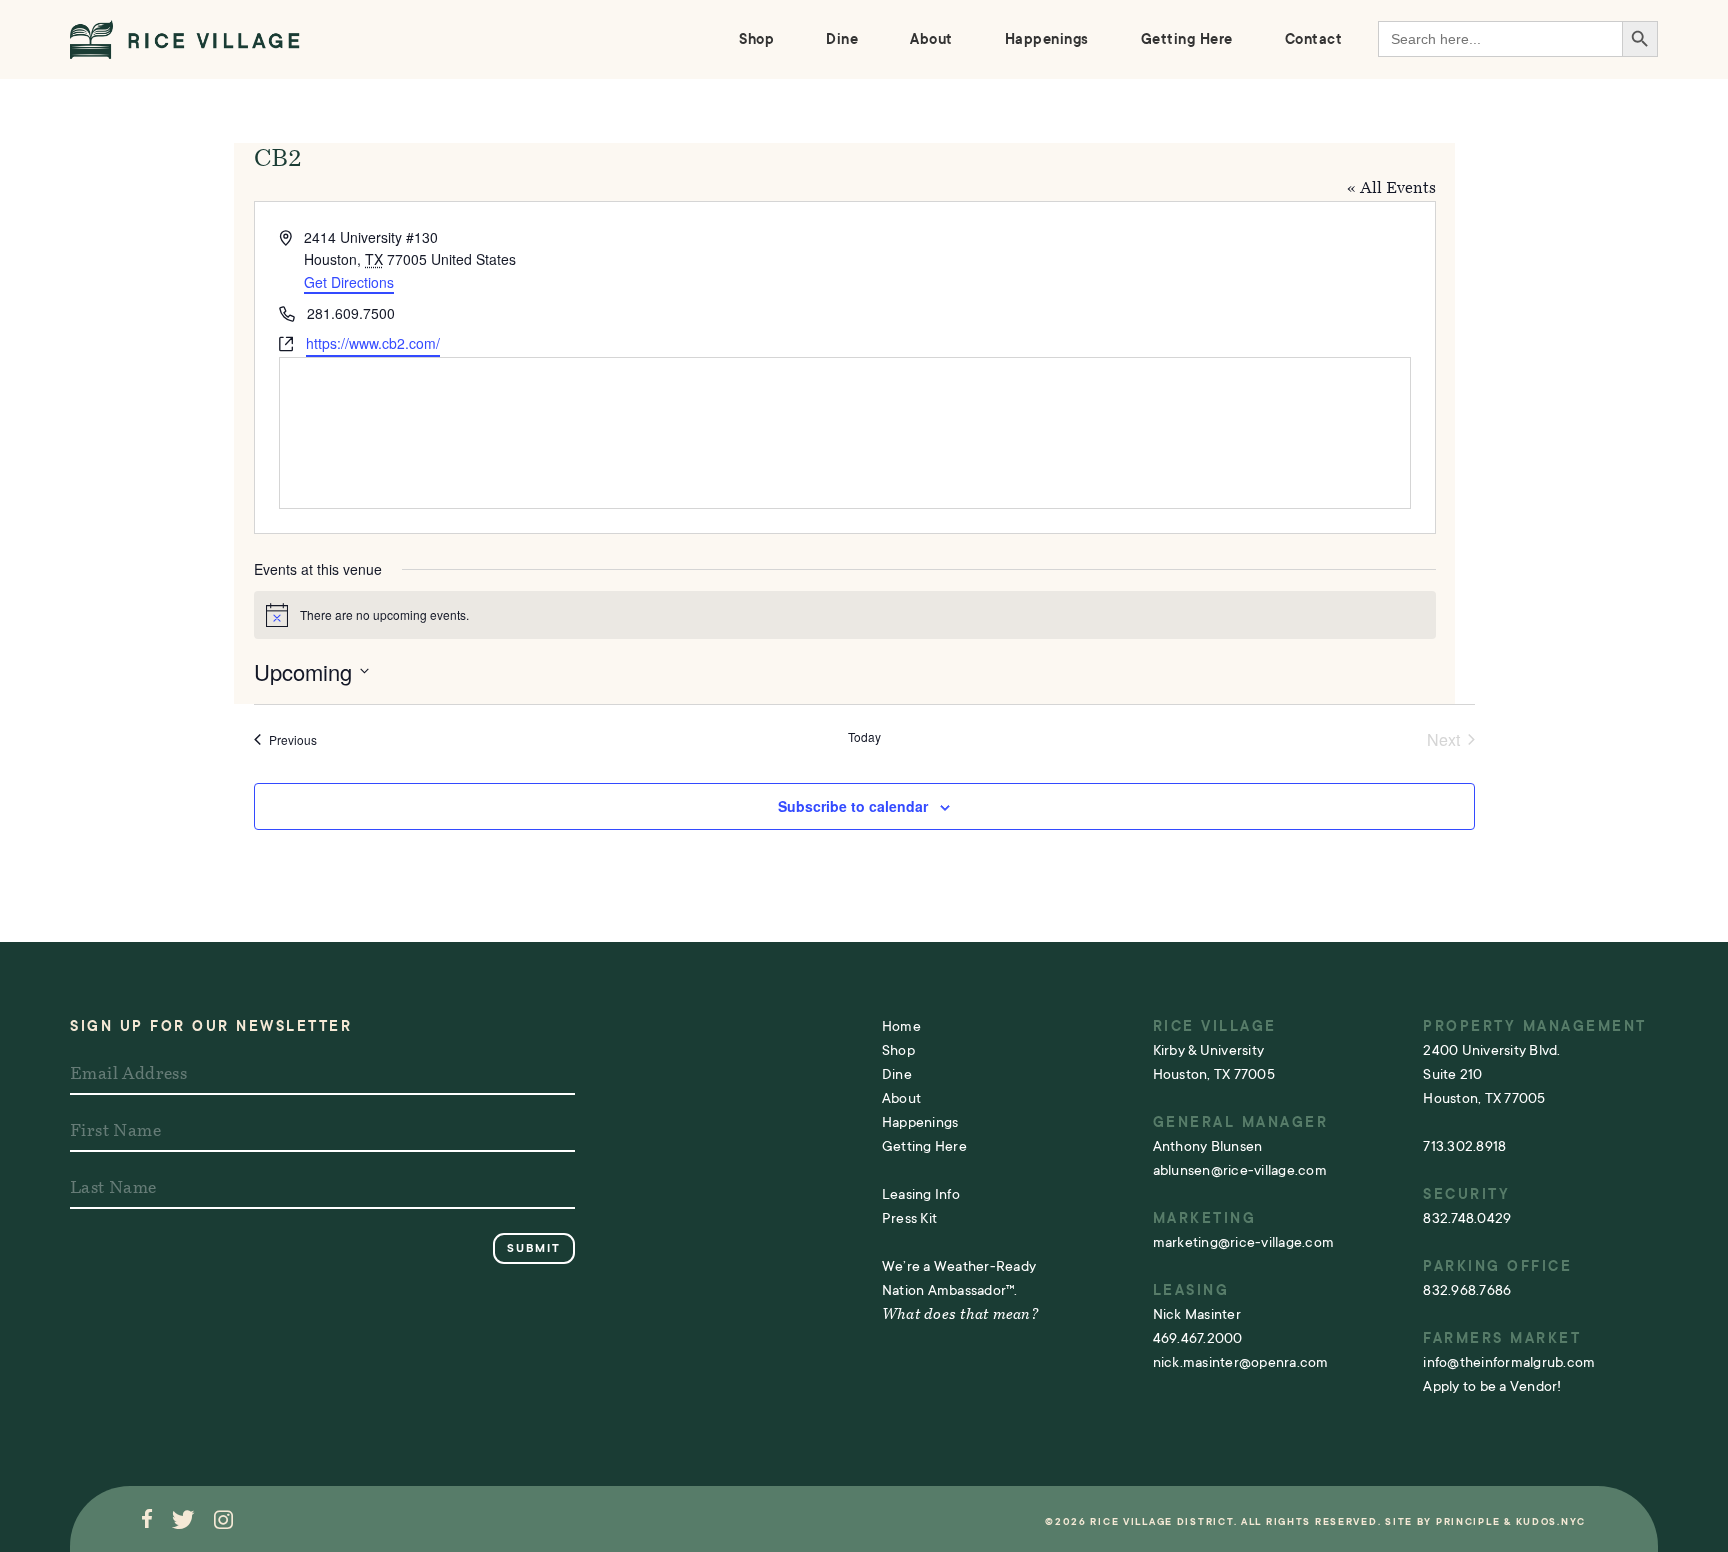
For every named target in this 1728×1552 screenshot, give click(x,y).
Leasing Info (921, 1194)
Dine (842, 39)
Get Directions (349, 282)
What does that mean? (960, 1315)
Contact (1314, 39)
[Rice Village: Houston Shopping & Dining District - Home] (185, 39)
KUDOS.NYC (1551, 1521)
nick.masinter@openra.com (1241, 1362)
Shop (756, 39)
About (931, 39)
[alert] (845, 615)
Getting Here (1187, 39)
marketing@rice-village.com (1244, 1242)
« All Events (1391, 189)
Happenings (1047, 39)
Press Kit (909, 1218)
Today (864, 737)
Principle (1468, 1521)
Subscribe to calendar (853, 806)
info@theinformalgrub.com (1509, 1362)
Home (901, 1026)
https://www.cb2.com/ (373, 343)
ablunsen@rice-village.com (1240, 1170)
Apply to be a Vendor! (1492, 1386)
